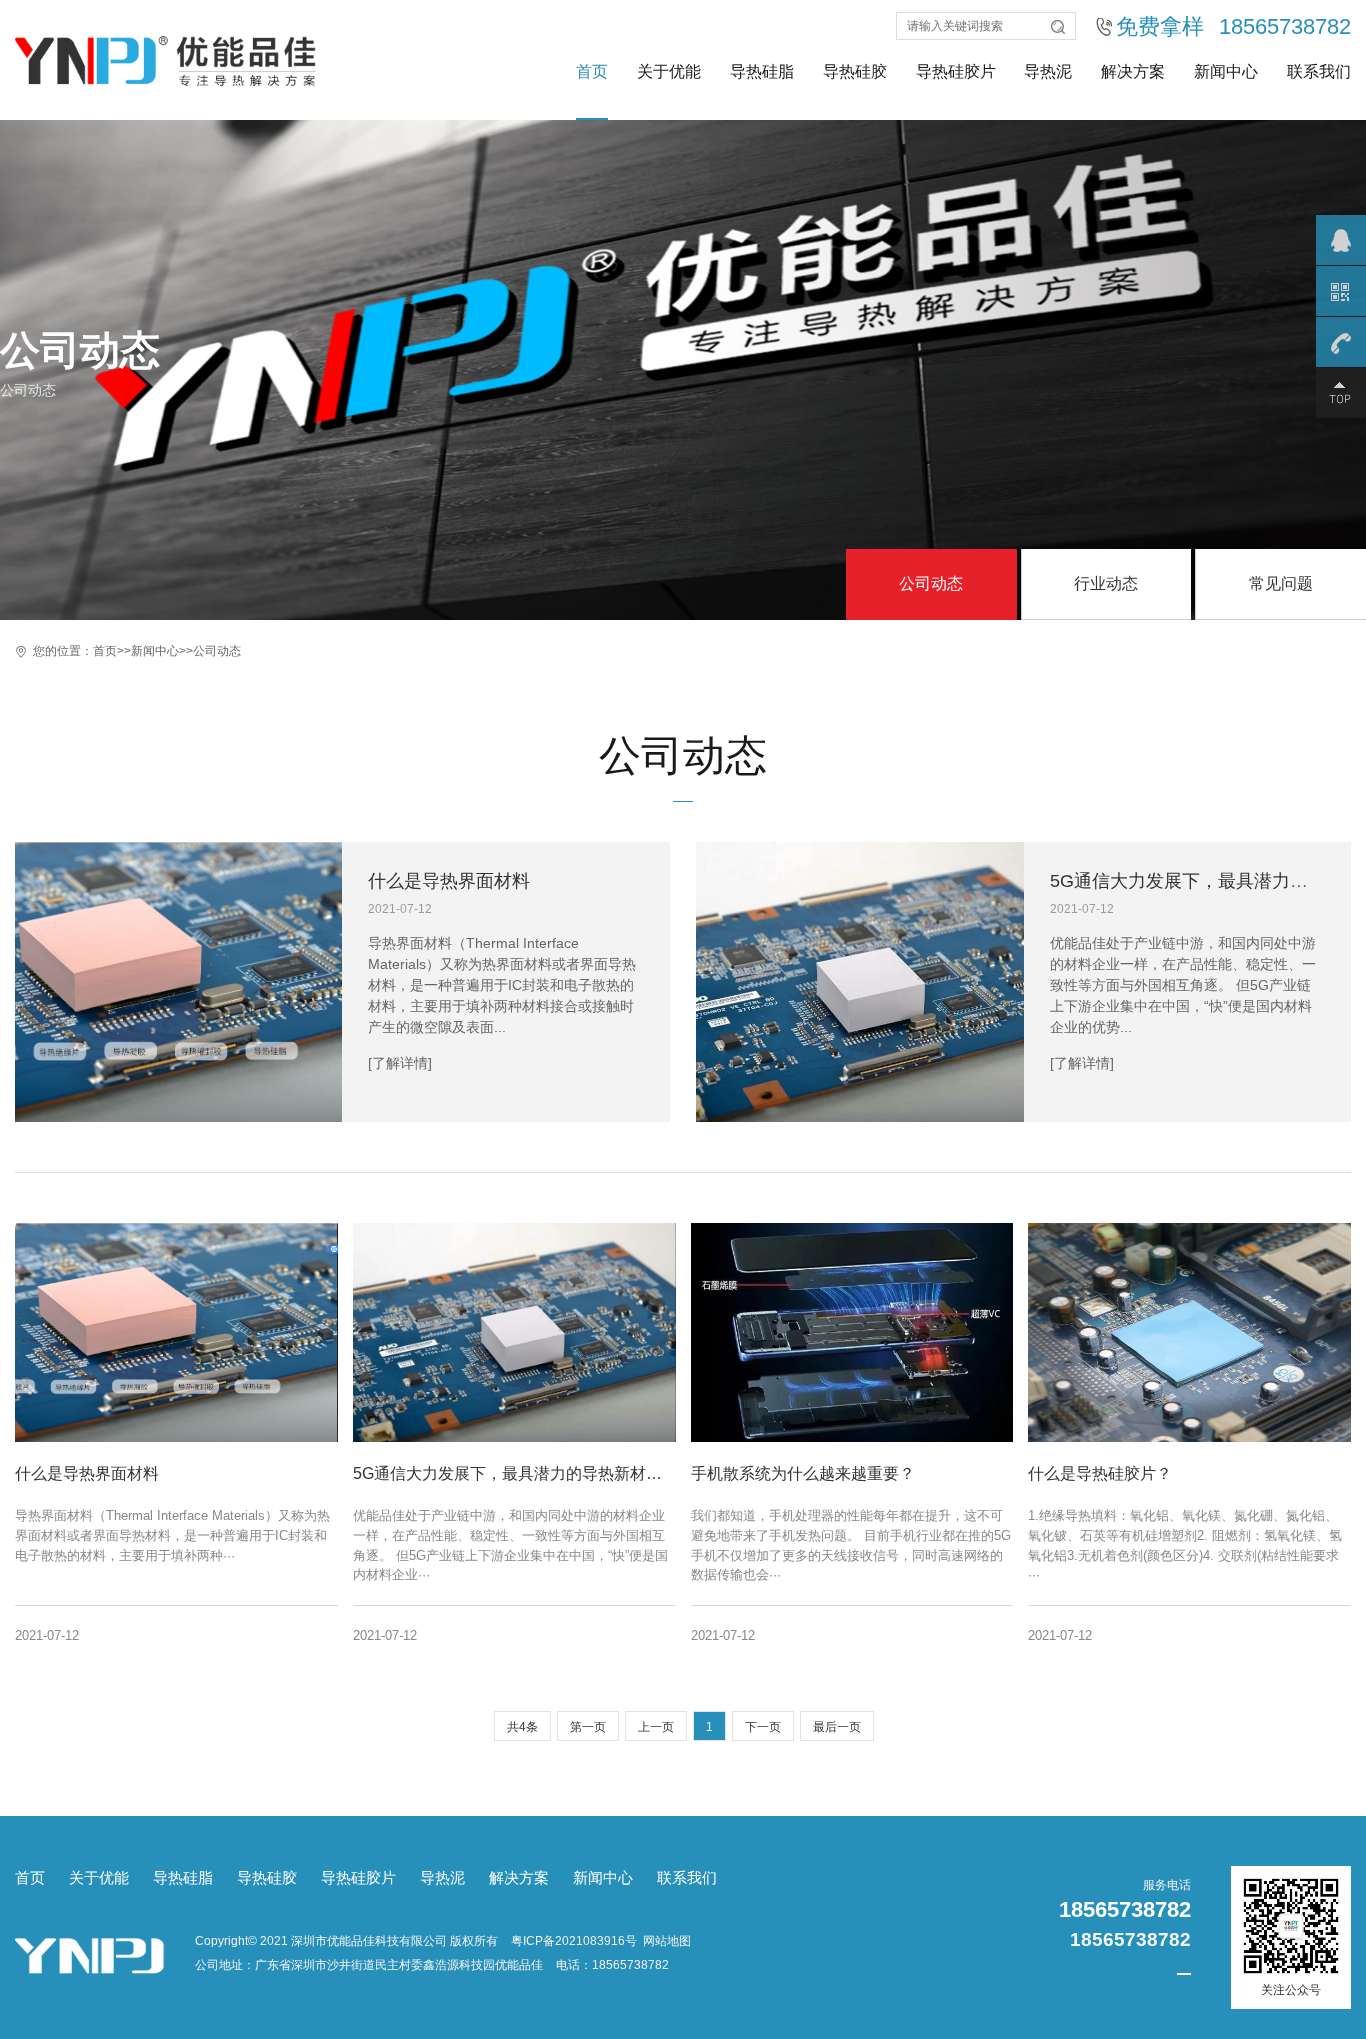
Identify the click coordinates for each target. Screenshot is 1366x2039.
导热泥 (1048, 71)
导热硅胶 (855, 71)
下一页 (763, 1727)
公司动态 (931, 583)
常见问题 (1281, 583)
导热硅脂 (762, 71)
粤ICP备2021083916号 (574, 1941)
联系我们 (1319, 71)
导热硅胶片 (956, 71)
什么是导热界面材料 (449, 881)
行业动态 (1106, 583)
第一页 (588, 1727)
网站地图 (667, 1941)
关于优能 (669, 71)
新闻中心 (1226, 71)
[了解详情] (400, 1063)
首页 (592, 71)
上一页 (656, 1727)
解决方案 (1133, 71)
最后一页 (837, 1727)
